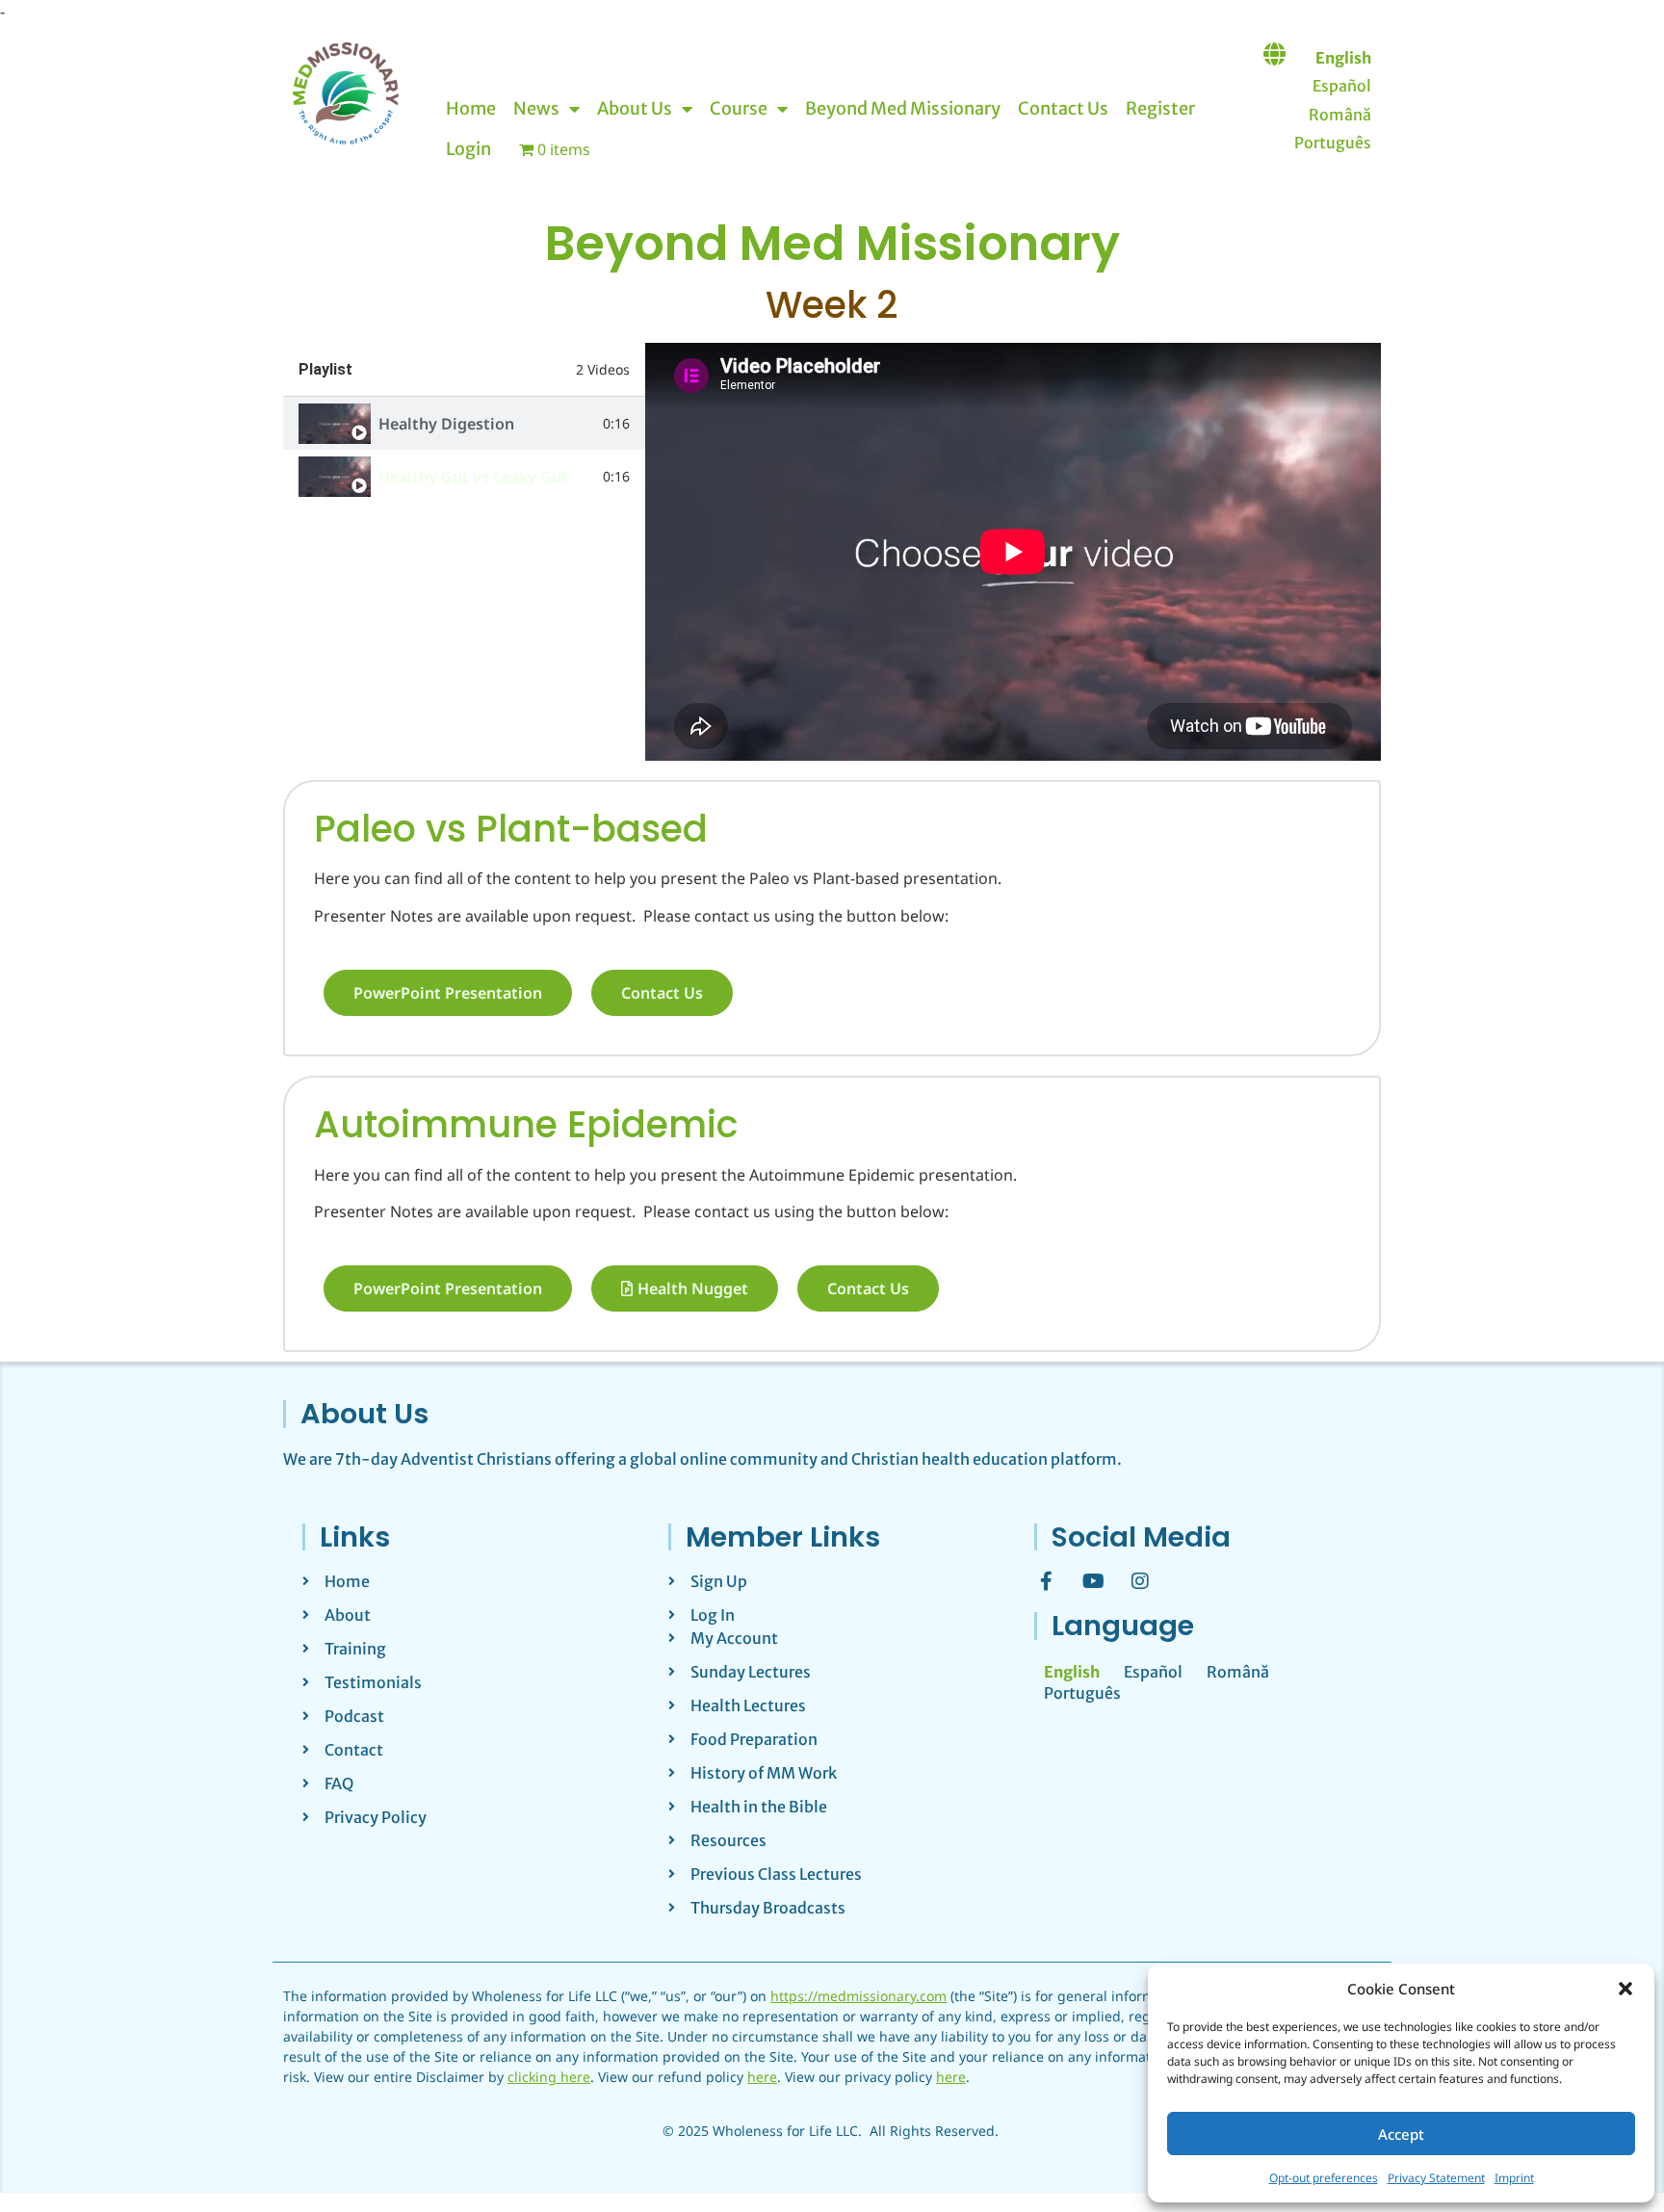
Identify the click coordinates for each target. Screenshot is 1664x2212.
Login (468, 149)
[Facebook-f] (1046, 1581)
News (536, 108)
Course (739, 108)
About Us (635, 108)
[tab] (464, 423)
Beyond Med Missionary (903, 108)
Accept (1401, 2134)
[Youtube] (1093, 1581)
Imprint (1514, 2178)
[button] (1625, 1989)
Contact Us (1063, 108)
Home (471, 108)
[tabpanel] (1013, 552)
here (762, 2077)
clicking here (549, 2077)
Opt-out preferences (1324, 2178)
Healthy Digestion (446, 424)
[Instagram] (1140, 1581)
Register (1160, 108)
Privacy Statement (1436, 2178)
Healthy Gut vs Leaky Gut (473, 477)
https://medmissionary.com (858, 1996)
